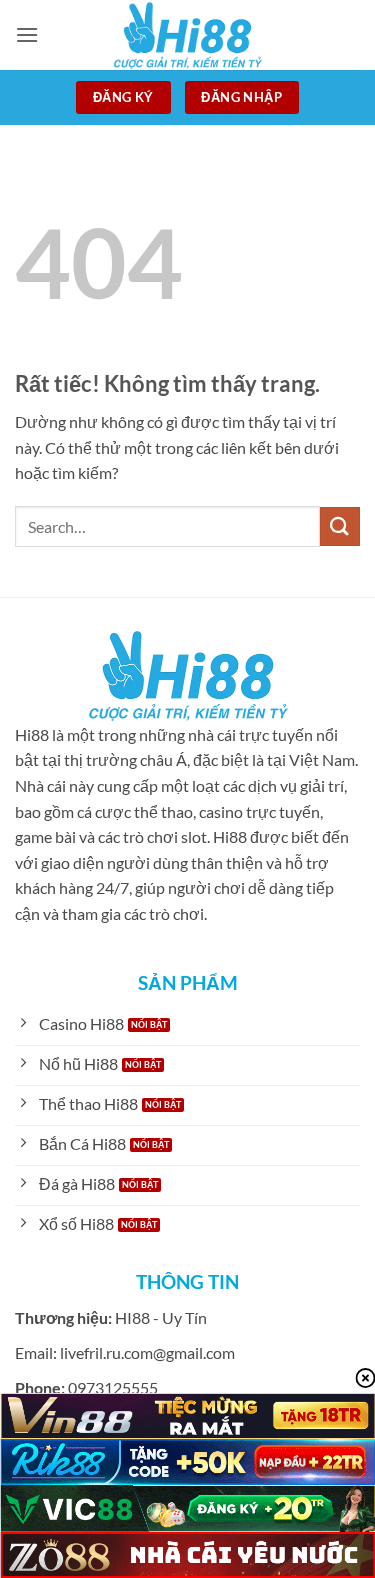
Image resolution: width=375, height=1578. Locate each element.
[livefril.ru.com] (188, 35)
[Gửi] (340, 526)
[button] (27, 34)
